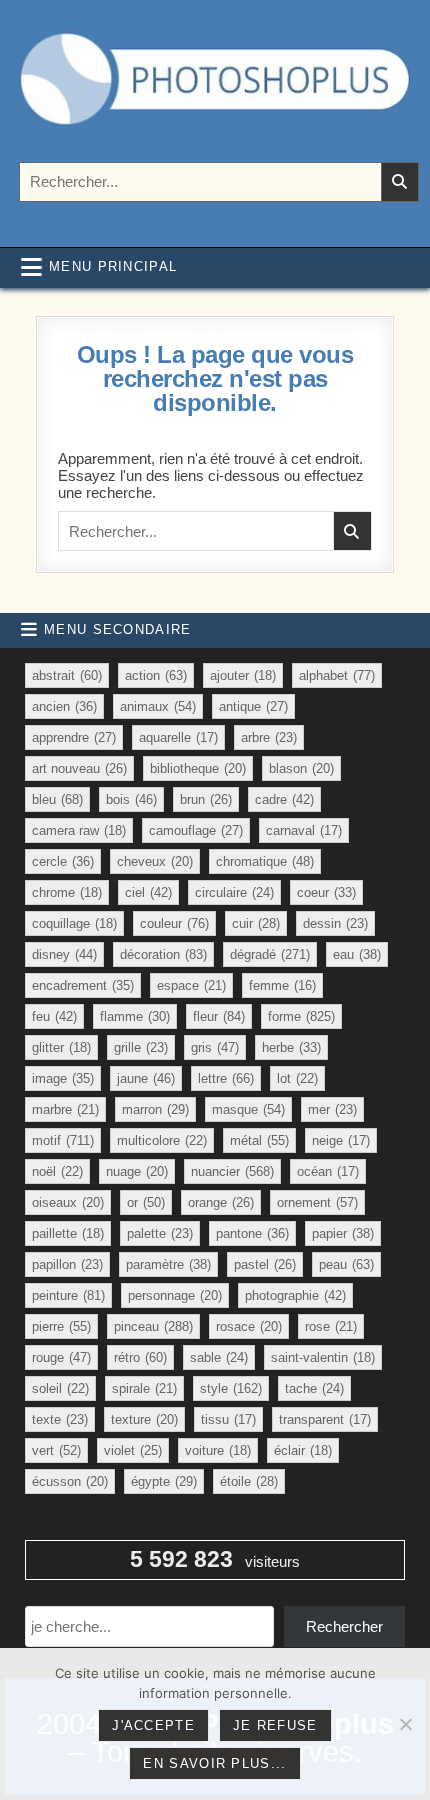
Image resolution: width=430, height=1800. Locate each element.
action (156, 675)
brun (206, 799)
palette (160, 1233)
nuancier (232, 1171)
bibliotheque (198, 768)
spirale (144, 1388)
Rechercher (344, 1626)
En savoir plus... (214, 1763)
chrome (67, 892)
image (63, 1078)
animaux (158, 706)
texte (60, 1419)
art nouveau (79, 768)
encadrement (83, 985)
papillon (67, 1264)
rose (331, 1326)
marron (155, 1109)
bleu (57, 799)
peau (346, 1264)
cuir (256, 923)
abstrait (67, 675)
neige (341, 1140)
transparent (325, 1419)
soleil (60, 1388)
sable (219, 1357)
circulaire (234, 892)
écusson (70, 1481)
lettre (226, 1078)
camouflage (196, 830)
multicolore (162, 1140)
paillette (68, 1233)
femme (282, 985)
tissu (228, 1419)
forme (301, 1016)
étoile (249, 1481)
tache (314, 1388)
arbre (269, 737)
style (231, 1388)
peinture (68, 1295)
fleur (219, 1016)
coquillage (74, 923)
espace (191, 985)
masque (248, 1109)
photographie (295, 1295)
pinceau (153, 1326)
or (146, 1202)
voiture (218, 1450)
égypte (164, 1481)
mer (332, 1109)
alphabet (337, 675)
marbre (65, 1109)
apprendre (74, 737)
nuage (137, 1171)
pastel (265, 1264)
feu (54, 1016)
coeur (326, 892)
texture (144, 1419)
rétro (140, 1357)
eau (357, 954)
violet (133, 1450)
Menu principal (113, 266)
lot (297, 1078)
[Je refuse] (405, 1724)
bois (131, 799)
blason (301, 768)
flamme (135, 1016)
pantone (252, 1233)
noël (57, 1171)
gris (215, 1047)
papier (343, 1233)
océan (328, 1171)
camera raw (79, 830)
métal (259, 1140)
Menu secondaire (118, 629)
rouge (61, 1357)
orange (221, 1202)
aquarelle (178, 737)
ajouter (243, 675)
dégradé (270, 954)
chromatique (265, 861)
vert (56, 1450)
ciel (148, 892)
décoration (163, 954)
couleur (174, 923)
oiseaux (68, 1202)
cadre (284, 799)
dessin (335, 923)
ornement (317, 1202)
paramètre (168, 1264)
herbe (291, 1047)
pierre (61, 1326)
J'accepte (153, 1725)
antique (253, 706)
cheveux (155, 861)
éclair (303, 1450)
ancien (64, 706)
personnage (175, 1295)
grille (141, 1047)
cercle (63, 861)
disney (64, 954)
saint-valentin (323, 1357)
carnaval (304, 830)
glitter (61, 1047)
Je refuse (275, 1725)
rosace (249, 1326)
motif (63, 1140)
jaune (146, 1078)
